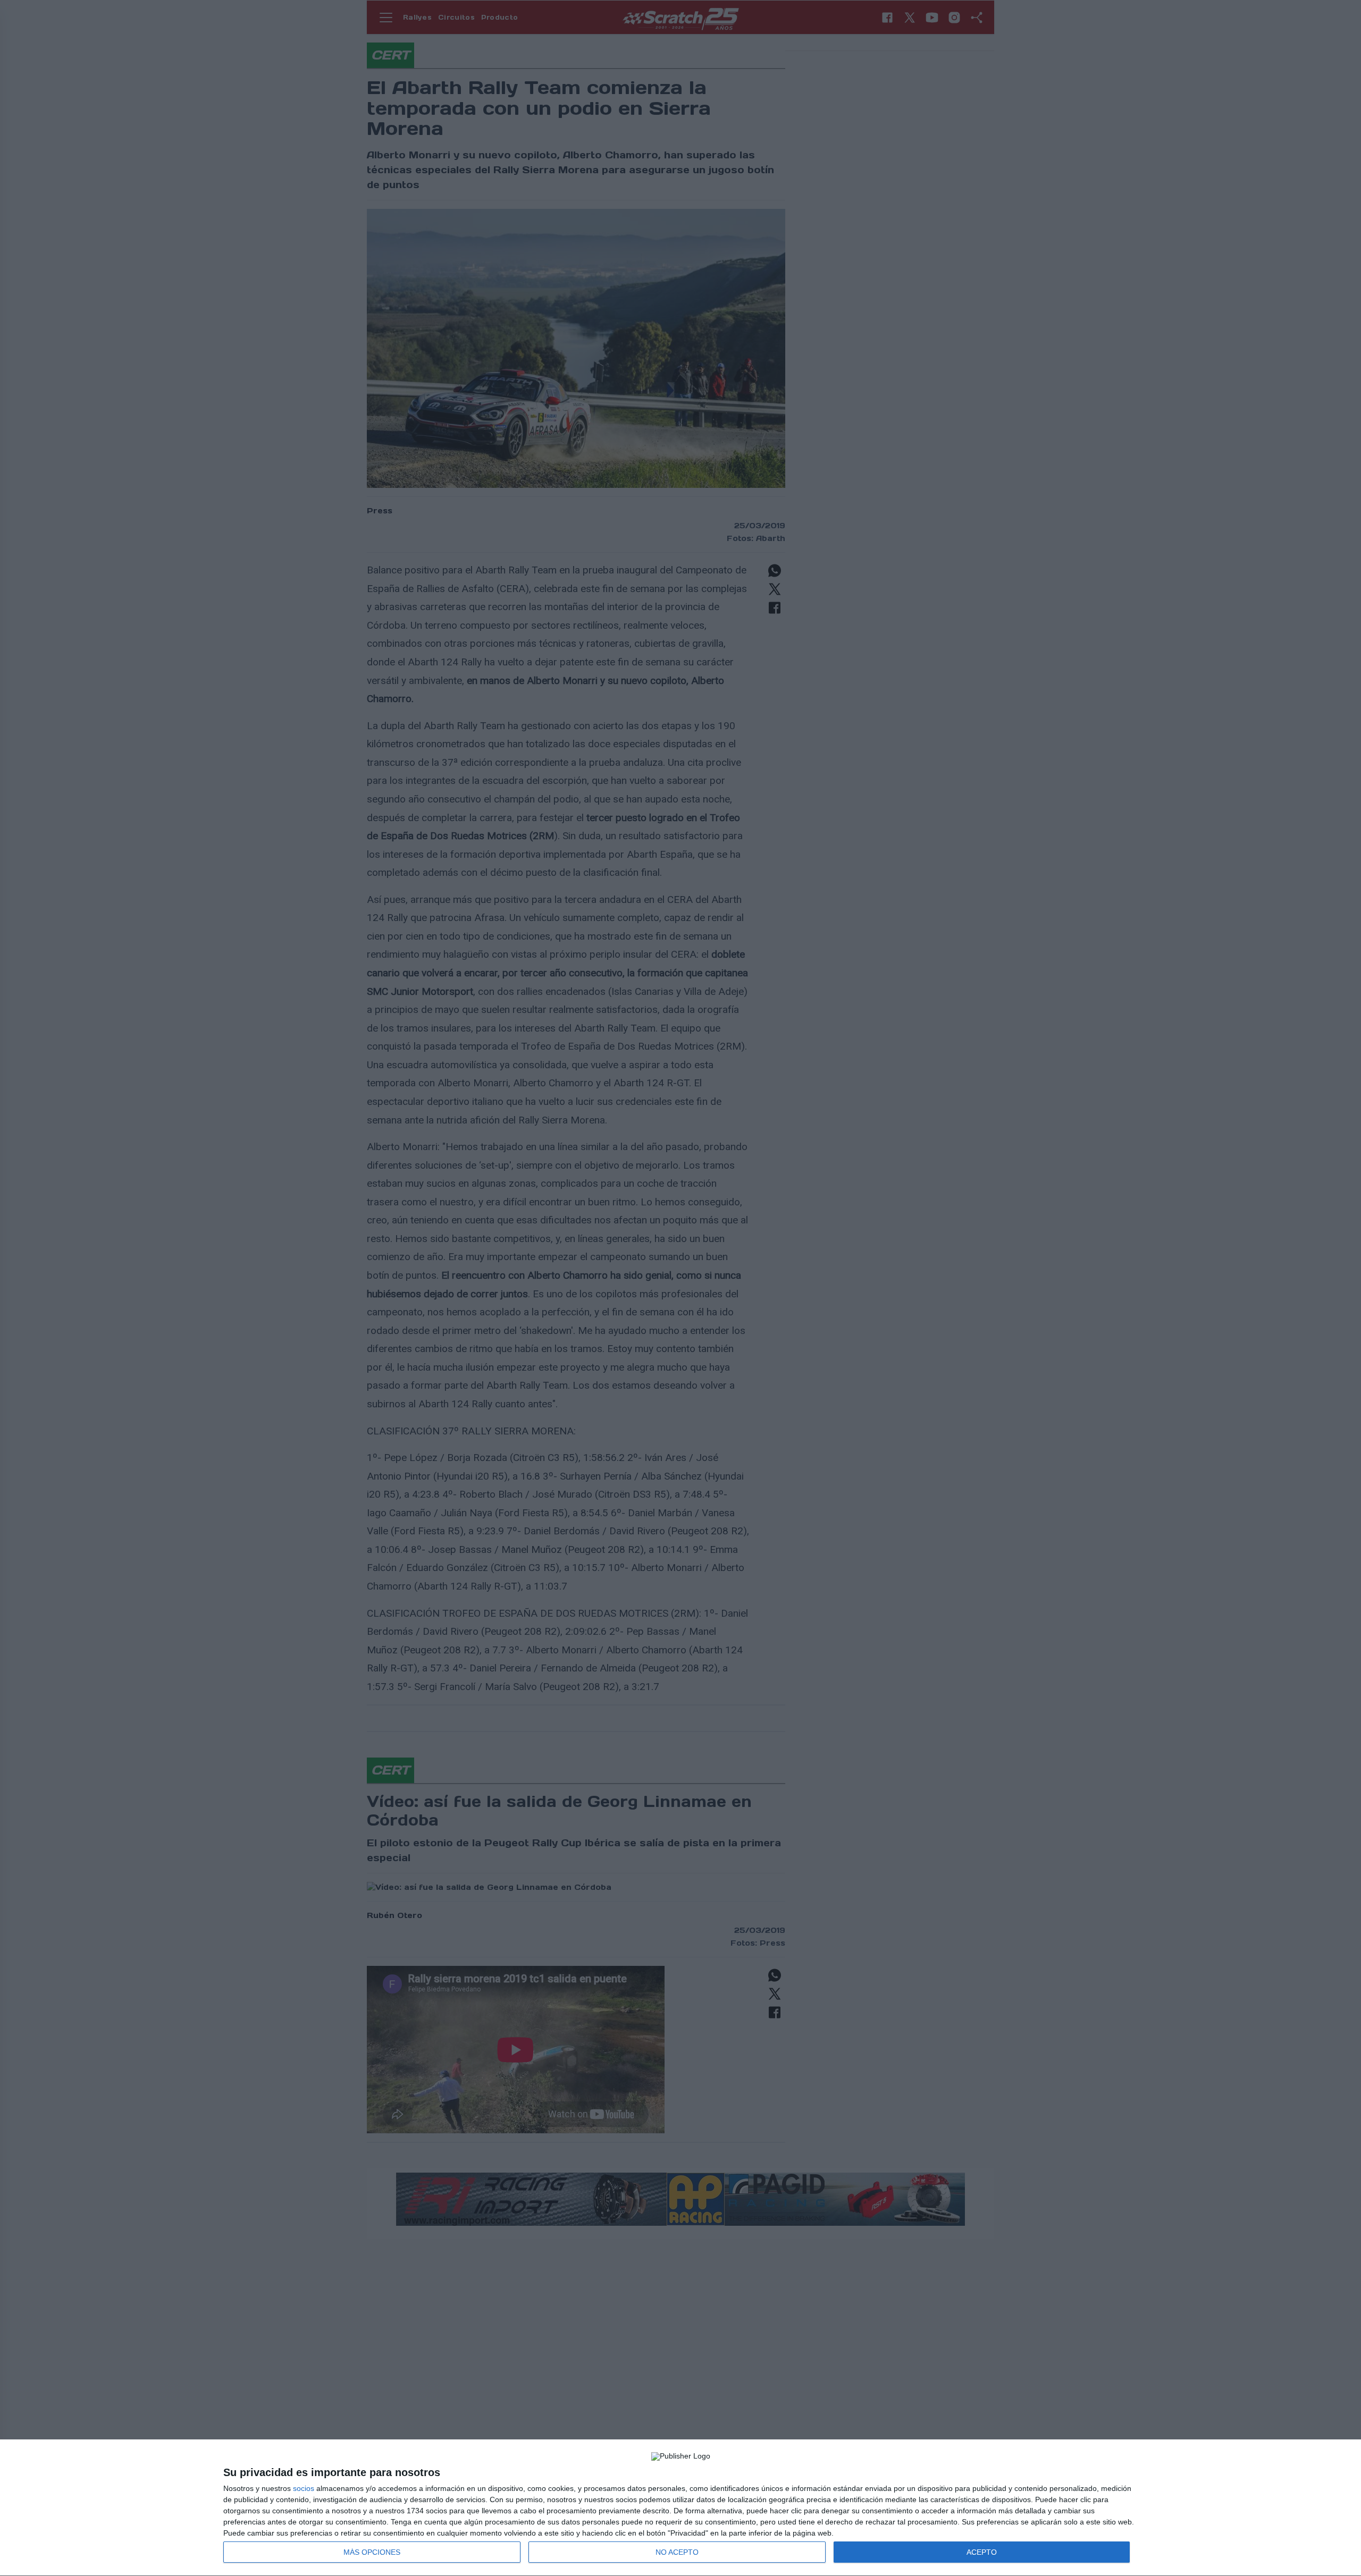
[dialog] (680, 2508)
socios (304, 2488)
